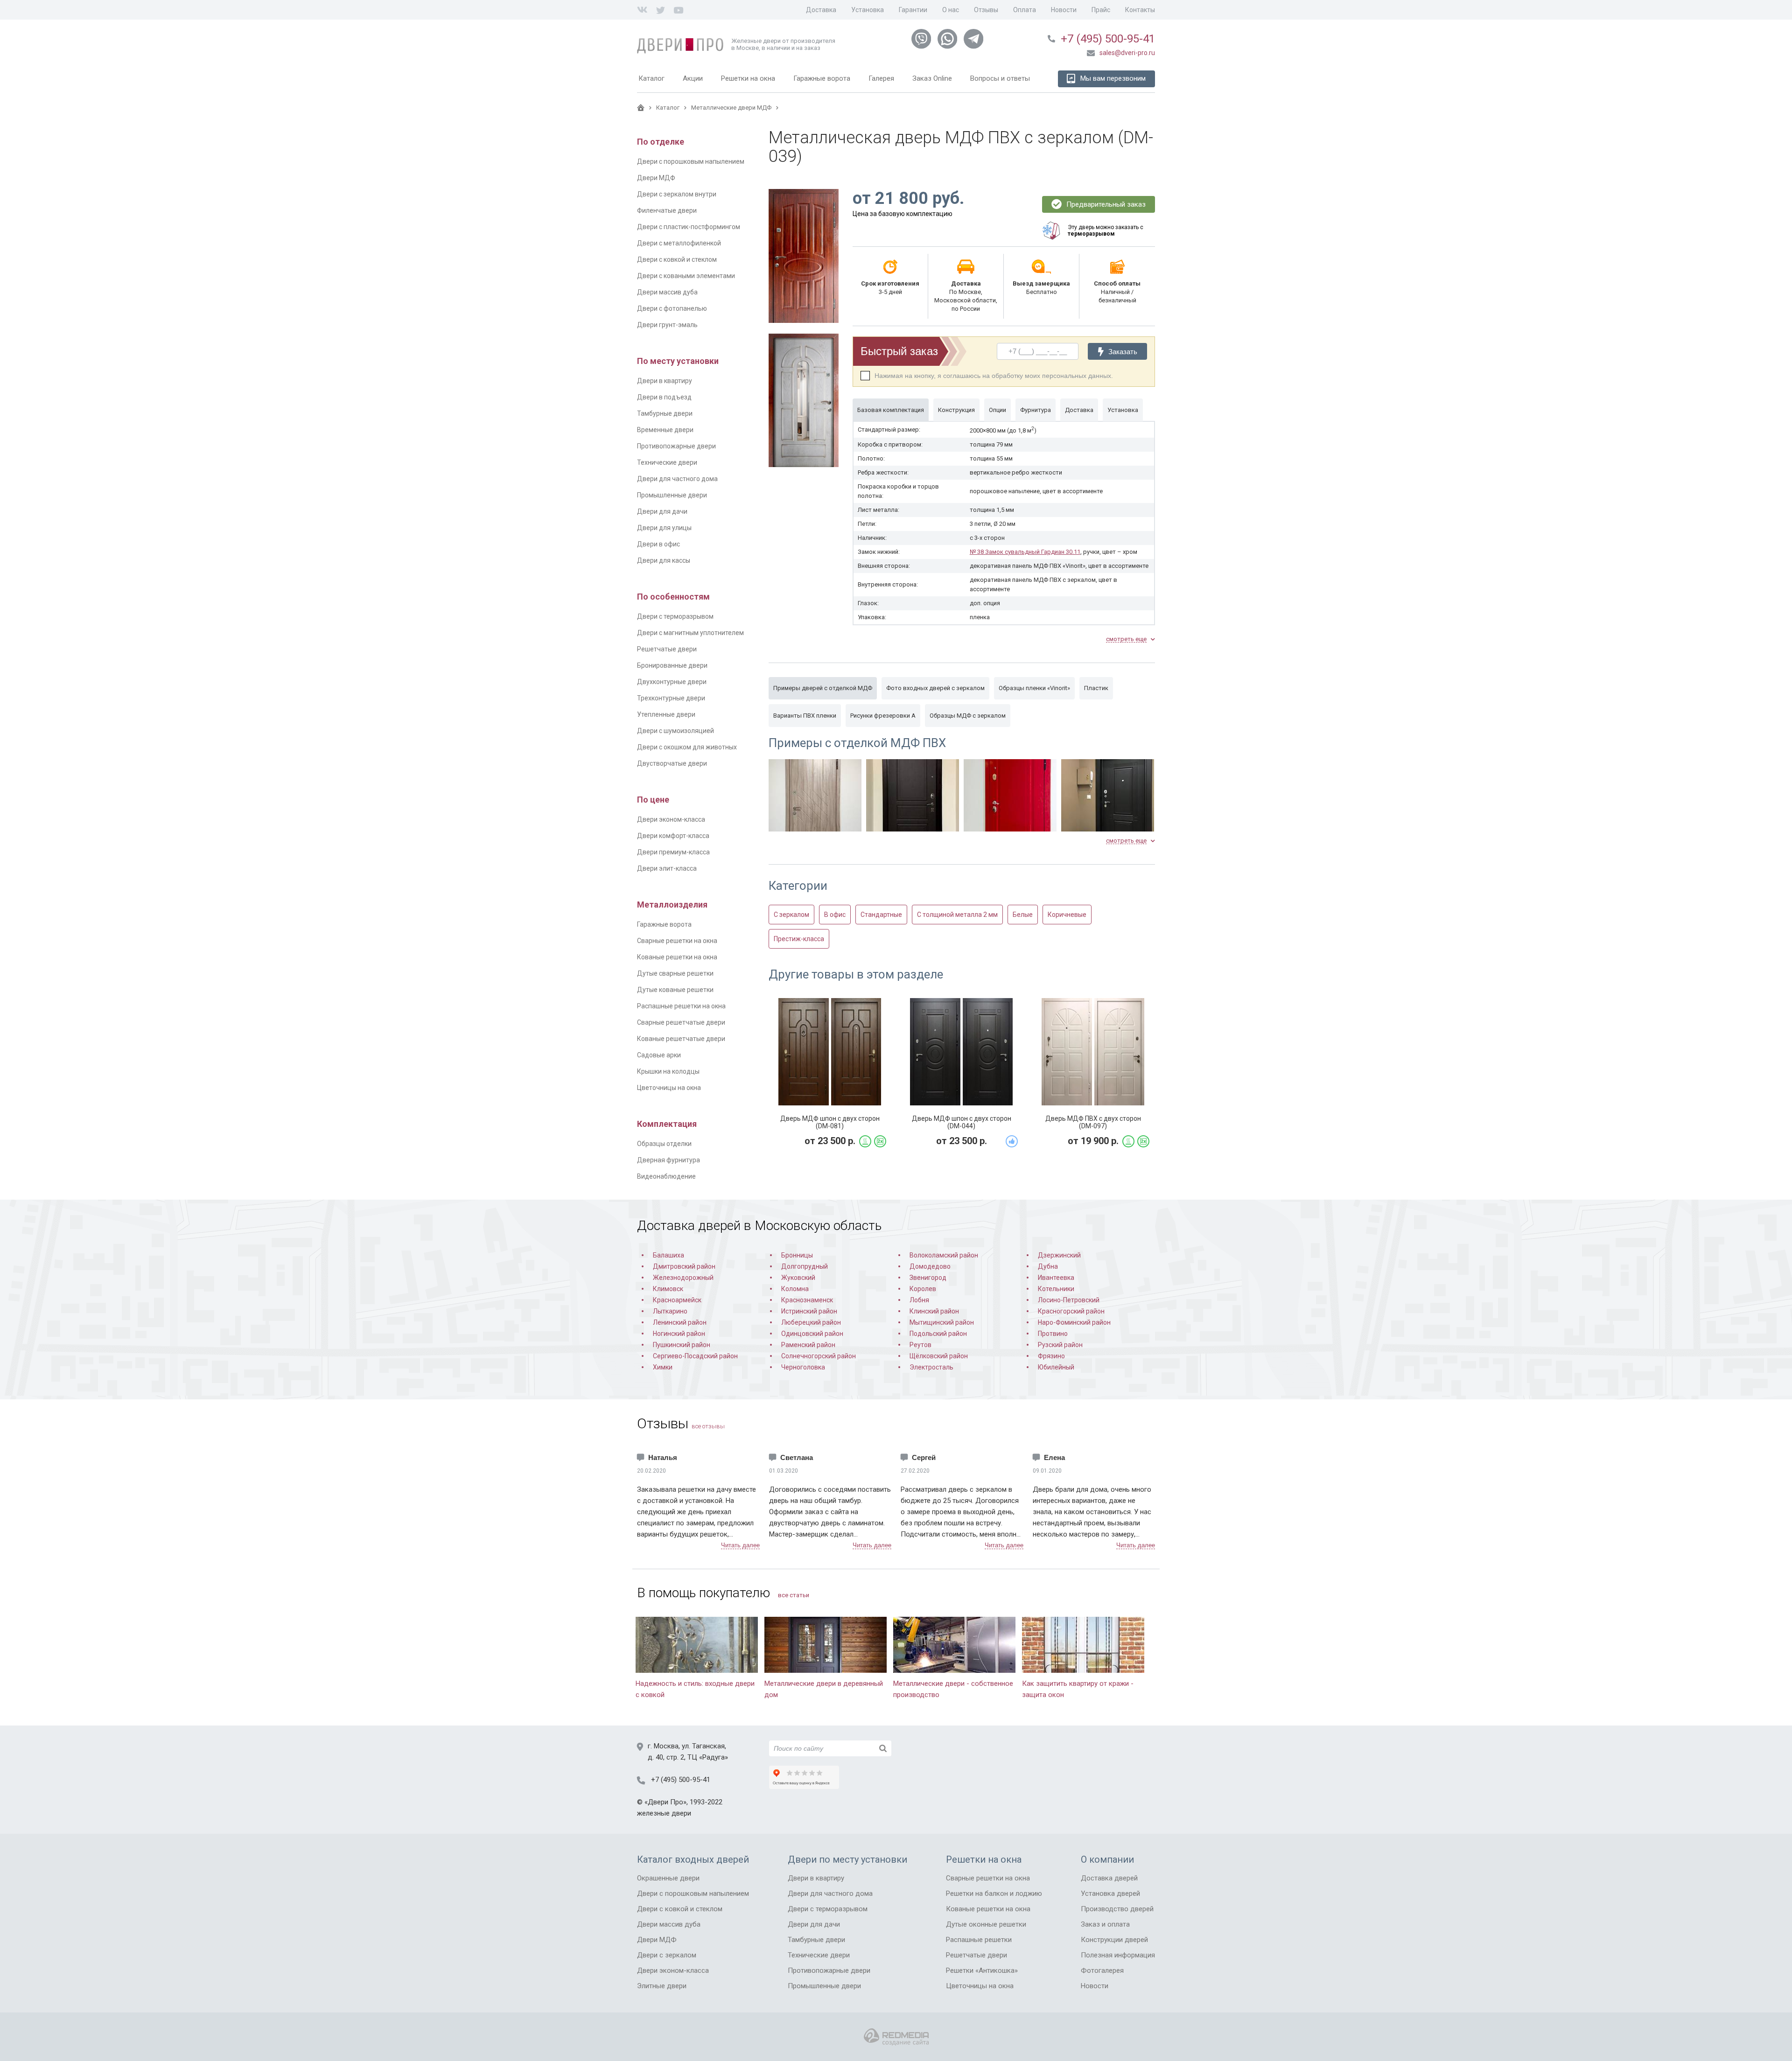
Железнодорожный (683, 1278)
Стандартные (881, 915)
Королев (923, 1289)
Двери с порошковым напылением (691, 161)
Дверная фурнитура (668, 1160)
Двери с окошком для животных (687, 747)
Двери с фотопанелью (672, 308)
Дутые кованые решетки (675, 990)
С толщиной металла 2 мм (957, 915)
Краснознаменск (807, 1300)
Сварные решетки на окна (677, 941)
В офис (835, 915)
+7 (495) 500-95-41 (1108, 39)
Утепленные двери (666, 714)
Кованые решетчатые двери (681, 1039)
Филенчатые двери (667, 210)
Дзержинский (1059, 1255)
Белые (1023, 915)
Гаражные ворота (664, 924)
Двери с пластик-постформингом (689, 227)
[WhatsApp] (947, 39)
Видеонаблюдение (666, 1176)
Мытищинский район (942, 1322)
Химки (663, 1367)
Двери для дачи (662, 511)
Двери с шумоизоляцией (675, 731)
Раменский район (808, 1345)
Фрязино (1051, 1356)
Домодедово (930, 1266)
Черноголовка (803, 1367)
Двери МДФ (656, 178)
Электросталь (931, 1367)
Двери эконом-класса (671, 819)
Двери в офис (658, 544)
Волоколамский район (944, 1255)
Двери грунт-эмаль (667, 325)
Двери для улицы (664, 528)
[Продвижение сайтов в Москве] (896, 2037)
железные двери (664, 1813)
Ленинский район (680, 1322)
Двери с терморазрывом (675, 616)
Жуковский (798, 1278)
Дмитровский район (684, 1266)
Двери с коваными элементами (686, 276)
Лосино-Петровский (1069, 1300)
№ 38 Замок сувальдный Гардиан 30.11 (1025, 552)
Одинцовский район (812, 1334)
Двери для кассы (664, 560)
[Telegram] (973, 39)
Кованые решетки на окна (677, 957)
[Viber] (921, 39)
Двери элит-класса (667, 868)
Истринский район (809, 1311)
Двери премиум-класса (673, 852)
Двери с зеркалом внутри (677, 194)
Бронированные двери (672, 665)
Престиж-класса (799, 939)
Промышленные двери (672, 495)
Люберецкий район (811, 1322)
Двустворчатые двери (672, 763)
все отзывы (708, 1426)
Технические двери (667, 462)
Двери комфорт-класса (673, 836)
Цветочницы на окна (669, 1088)
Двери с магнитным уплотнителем (690, 633)
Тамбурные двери (665, 413)
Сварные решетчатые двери (681, 1022)
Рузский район (1060, 1345)
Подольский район (938, 1334)
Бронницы (797, 1255)
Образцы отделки (664, 1144)
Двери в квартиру (665, 381)
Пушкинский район (682, 1345)
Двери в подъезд (664, 397)
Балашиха (668, 1255)
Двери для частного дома (677, 479)
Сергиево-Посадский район (695, 1356)
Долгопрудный (805, 1266)
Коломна (795, 1289)
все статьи (794, 1595)
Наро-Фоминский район (1074, 1322)
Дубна (1048, 1266)
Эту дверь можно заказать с (1106, 231)
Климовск (668, 1289)
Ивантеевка (1056, 1278)
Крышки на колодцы (668, 1071)
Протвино (1053, 1334)
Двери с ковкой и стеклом (677, 259)
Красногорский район (1071, 1311)
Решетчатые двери (667, 649)
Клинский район (934, 1311)
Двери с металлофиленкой (679, 243)
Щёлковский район (939, 1356)
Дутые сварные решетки (675, 973)
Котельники (1056, 1289)
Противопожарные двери (676, 446)
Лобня (919, 1300)
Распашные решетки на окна (681, 1006)
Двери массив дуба (667, 292)
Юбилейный (1056, 1367)
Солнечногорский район (819, 1356)
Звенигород (928, 1278)
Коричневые (1067, 915)
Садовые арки (659, 1055)
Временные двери (665, 430)
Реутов (920, 1345)
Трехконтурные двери (671, 698)
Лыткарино (670, 1311)
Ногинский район (679, 1334)
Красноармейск (677, 1300)
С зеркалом (791, 915)
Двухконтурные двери (672, 682)
